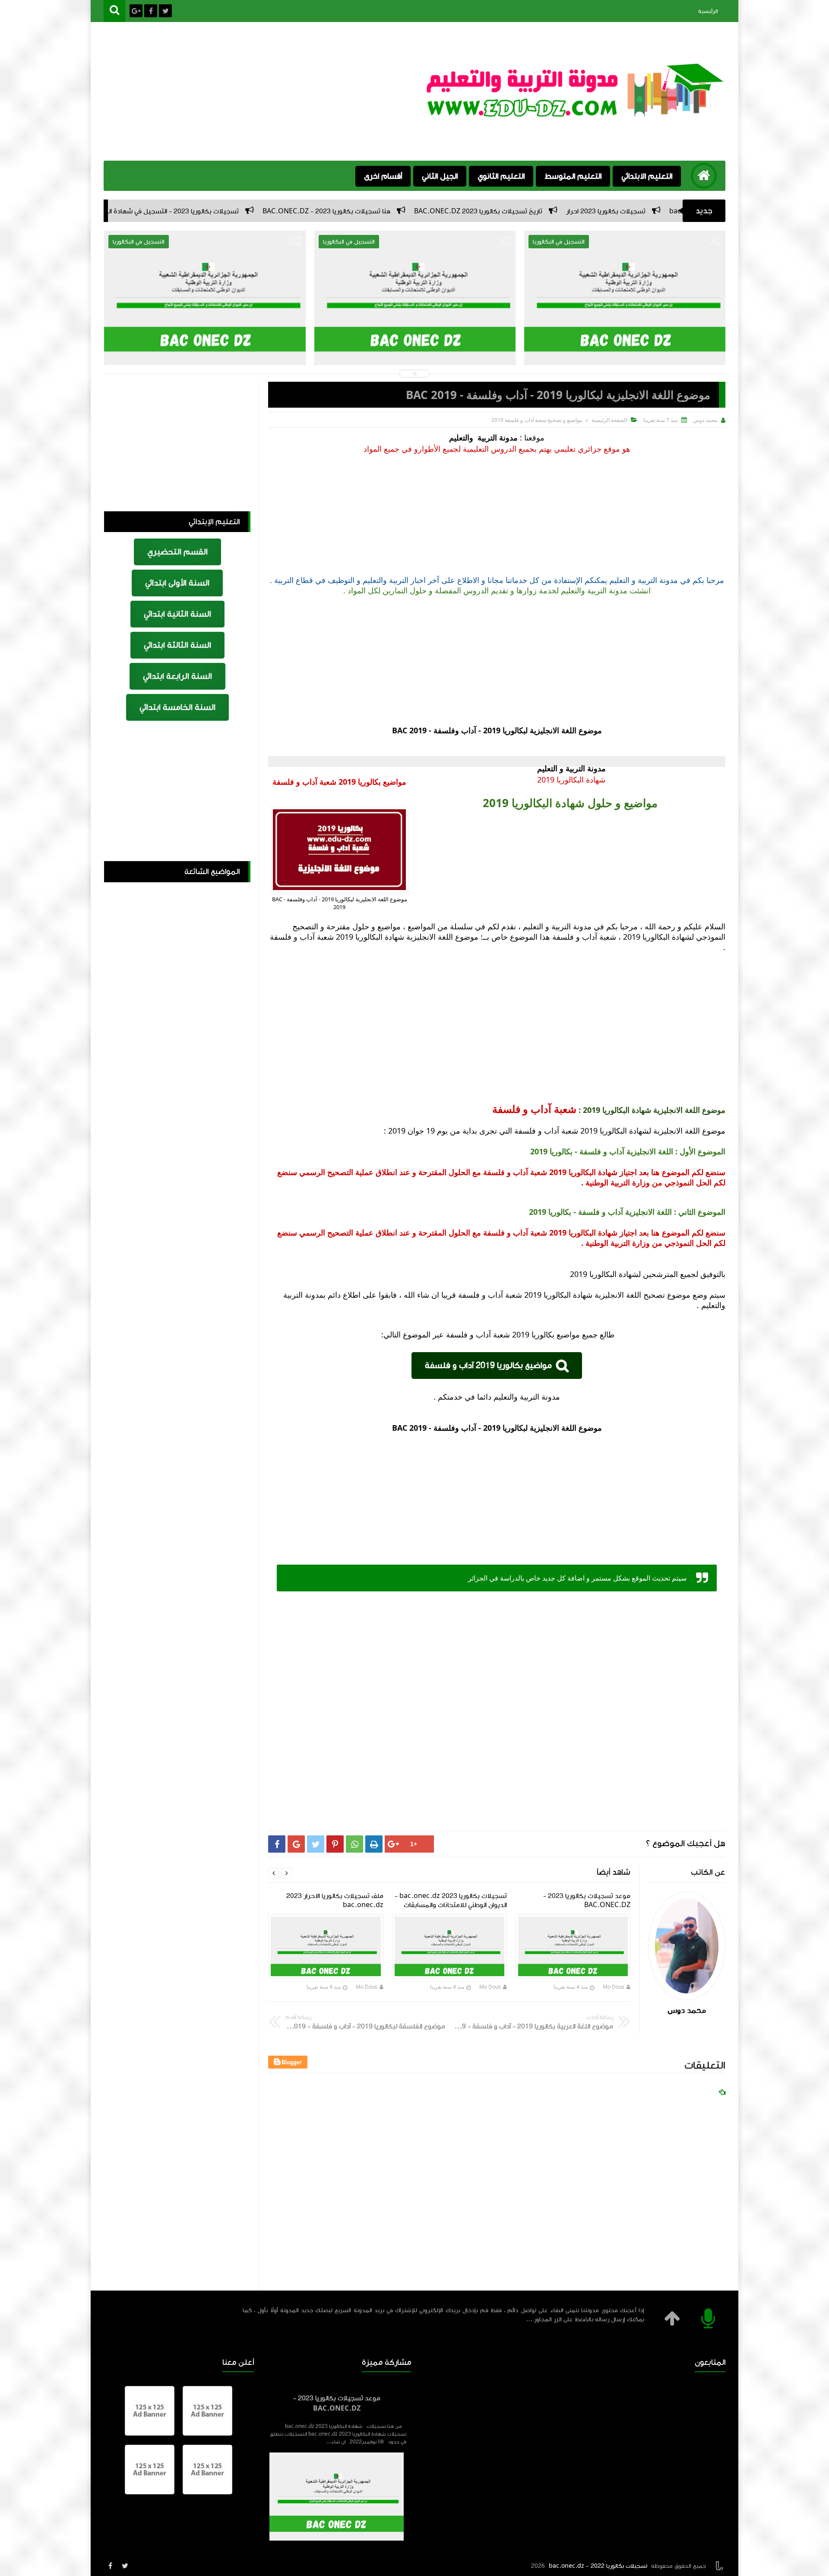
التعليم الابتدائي (647, 176)
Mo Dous (614, 1987)
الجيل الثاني (440, 176)
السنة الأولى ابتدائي (177, 583)
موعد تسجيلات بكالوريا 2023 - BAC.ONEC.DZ (337, 2403)
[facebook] (110, 2566)
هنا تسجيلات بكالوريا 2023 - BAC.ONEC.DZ (475, 211)
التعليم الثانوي (501, 176)
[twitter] (125, 2566)
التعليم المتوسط (573, 176)
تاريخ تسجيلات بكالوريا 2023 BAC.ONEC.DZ (626, 211)
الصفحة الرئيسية (609, 420)
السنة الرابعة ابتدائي (177, 676)
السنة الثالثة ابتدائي (177, 645)
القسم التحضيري (177, 552)
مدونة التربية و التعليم (570, 768)
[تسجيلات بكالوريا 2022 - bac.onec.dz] (576, 114)
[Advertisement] (261, 92)
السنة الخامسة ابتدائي (177, 707)
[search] (114, 11)
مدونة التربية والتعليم (483, 437)
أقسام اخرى (383, 176)
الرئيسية (708, 11)
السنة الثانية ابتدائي (177, 614)
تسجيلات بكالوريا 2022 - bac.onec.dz (598, 2566)
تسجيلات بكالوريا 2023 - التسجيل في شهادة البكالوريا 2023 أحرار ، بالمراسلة (279, 211)
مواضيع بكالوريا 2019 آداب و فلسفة (488, 1366)
